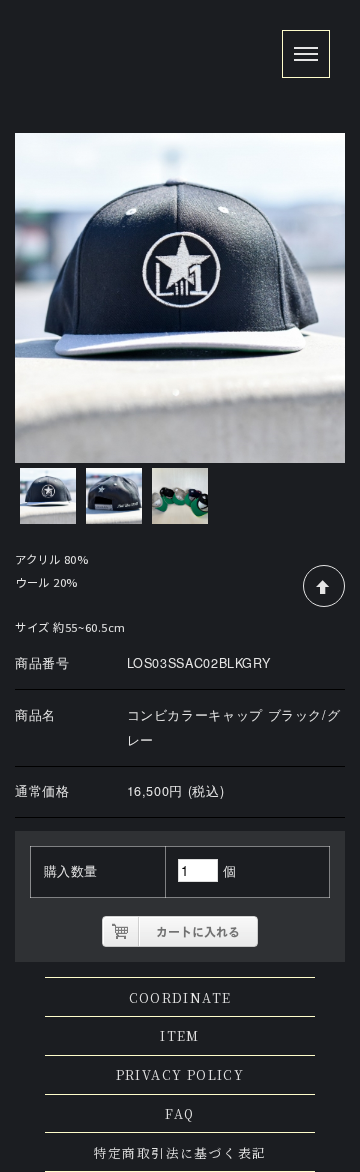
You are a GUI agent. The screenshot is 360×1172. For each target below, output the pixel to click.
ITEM (180, 1035)
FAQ (179, 1113)
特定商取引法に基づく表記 (180, 1152)
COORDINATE (180, 997)
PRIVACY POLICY (180, 1074)
